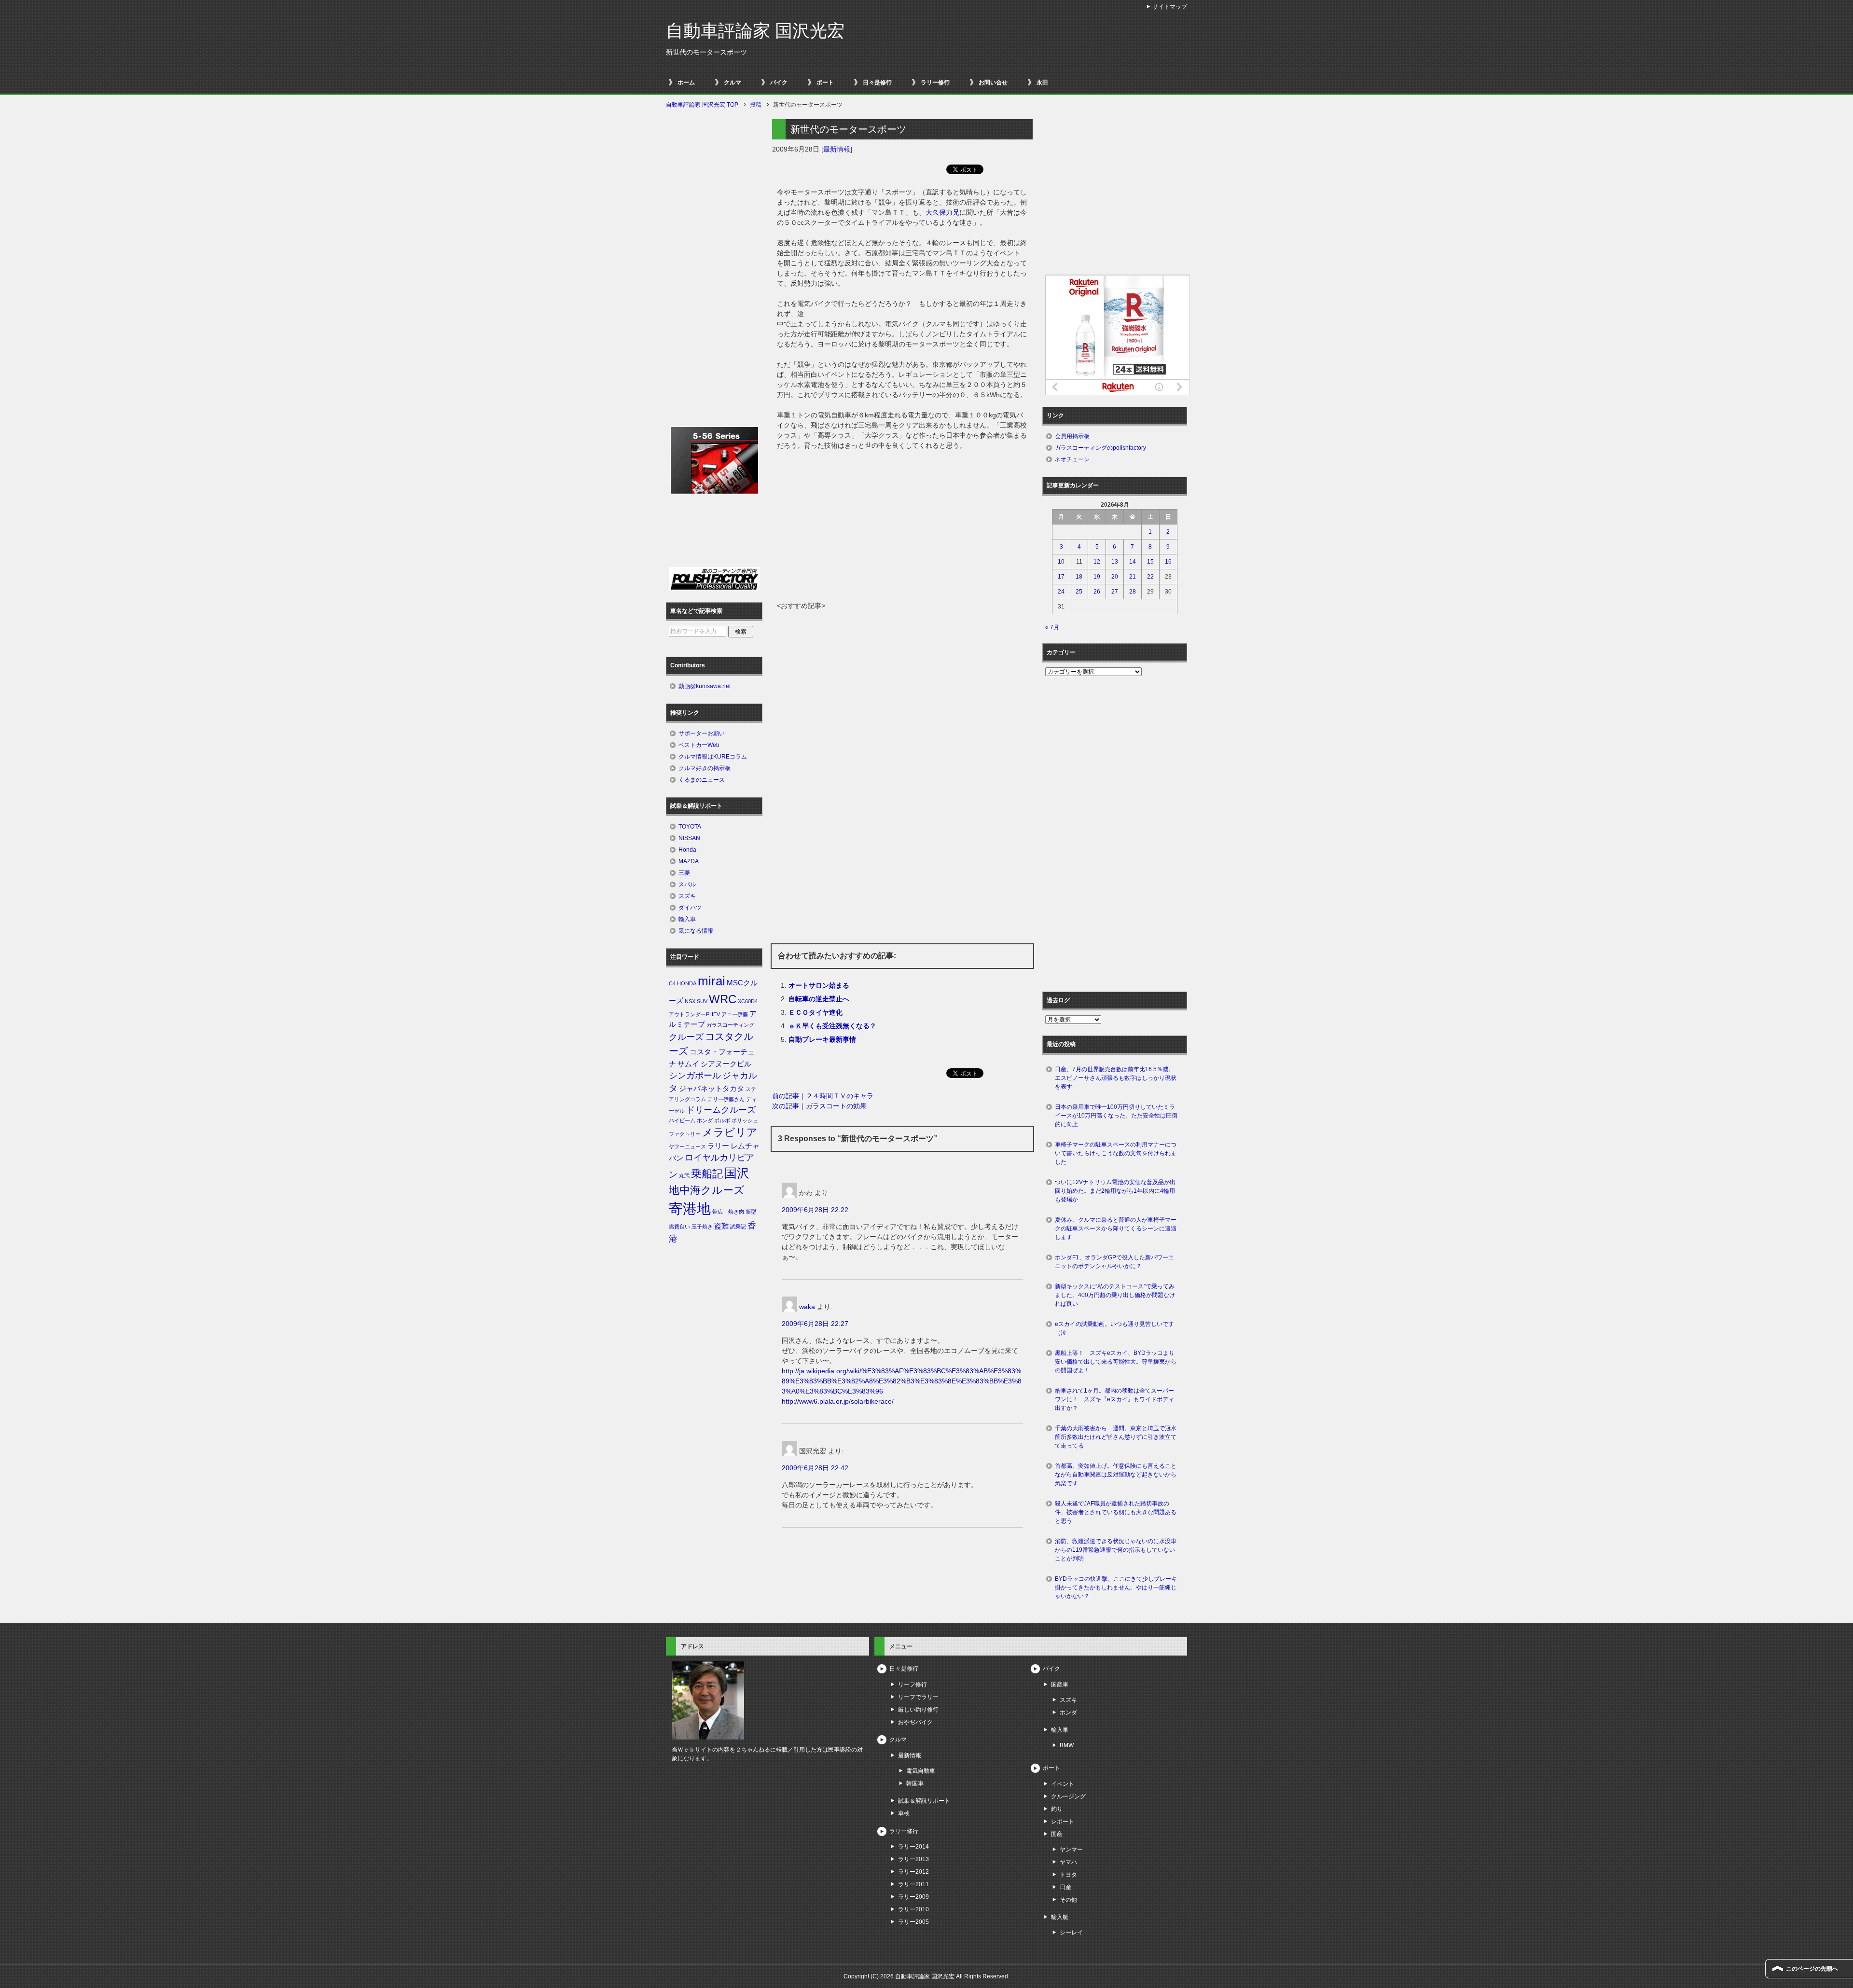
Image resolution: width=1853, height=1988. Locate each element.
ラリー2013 (913, 1859)
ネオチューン (1072, 459)
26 (1097, 592)
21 (1133, 577)
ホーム (686, 83)
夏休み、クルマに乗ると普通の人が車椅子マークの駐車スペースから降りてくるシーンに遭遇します (1116, 1229)
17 (1061, 577)
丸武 (684, 1175)
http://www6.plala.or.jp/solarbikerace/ (838, 1401)
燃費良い (679, 1227)
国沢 (737, 1173)
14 (1133, 562)
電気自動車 (921, 1771)
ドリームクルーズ (721, 1110)
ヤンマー (1071, 1850)
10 (1061, 562)
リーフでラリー (918, 1697)
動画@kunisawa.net (705, 686)
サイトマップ (1170, 7)
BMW (1067, 1745)
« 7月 (1052, 627)
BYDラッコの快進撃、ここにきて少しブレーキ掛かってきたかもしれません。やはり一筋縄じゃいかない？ (1116, 1588)
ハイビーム (682, 1120)
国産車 (1060, 1684)
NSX (690, 1001)
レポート (1063, 1822)
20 (1115, 577)
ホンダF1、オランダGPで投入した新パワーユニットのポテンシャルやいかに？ (1114, 1262)
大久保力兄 (942, 212)
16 (1168, 562)
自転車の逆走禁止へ (819, 999)
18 (1079, 577)
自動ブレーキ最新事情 (822, 1039)
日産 (1065, 1887)
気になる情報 (696, 931)
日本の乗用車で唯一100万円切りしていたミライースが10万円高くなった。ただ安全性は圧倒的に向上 (1116, 1116)
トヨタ (1068, 1875)
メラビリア (730, 1132)
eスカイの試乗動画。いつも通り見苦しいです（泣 (1114, 1328)
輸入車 (687, 919)
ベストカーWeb (699, 745)
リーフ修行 (913, 1684)
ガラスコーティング (730, 1025)
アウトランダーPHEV (694, 1014)
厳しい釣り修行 (918, 1710)
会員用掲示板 (1072, 436)
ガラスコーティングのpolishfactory (1100, 448)
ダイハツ (690, 908)
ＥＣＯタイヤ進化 (816, 1012)
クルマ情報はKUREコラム (713, 757)
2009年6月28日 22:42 (815, 1468)
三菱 (684, 873)
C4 (672, 983)
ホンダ (705, 1120)
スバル (687, 884)
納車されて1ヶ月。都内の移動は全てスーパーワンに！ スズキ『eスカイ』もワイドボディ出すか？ (1114, 1399)
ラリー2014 (913, 1847)
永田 (1042, 83)
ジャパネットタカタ (712, 1089)
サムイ (688, 1064)
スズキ (687, 896)
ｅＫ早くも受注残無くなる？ (832, 1026)
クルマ (733, 83)
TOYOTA (690, 827)
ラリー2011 (913, 1884)
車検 (904, 1813)
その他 (1068, 1900)
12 (1097, 562)
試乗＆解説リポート (924, 1801)
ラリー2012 (913, 1872)
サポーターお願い (702, 733)
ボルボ (722, 1120)
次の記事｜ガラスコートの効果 (819, 1106)
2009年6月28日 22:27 (815, 1324)
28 (1133, 592)
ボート (825, 83)
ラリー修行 (935, 83)
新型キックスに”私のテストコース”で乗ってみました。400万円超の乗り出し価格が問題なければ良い (1115, 1295)
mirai (712, 981)
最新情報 (837, 149)
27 (1115, 592)
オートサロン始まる (819, 985)
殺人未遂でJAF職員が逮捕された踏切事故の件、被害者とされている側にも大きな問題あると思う (1116, 1512)
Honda (687, 850)
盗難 (721, 1226)
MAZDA (689, 861)
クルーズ (686, 1037)
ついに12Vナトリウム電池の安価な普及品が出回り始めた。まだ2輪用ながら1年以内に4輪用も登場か (1115, 1191)
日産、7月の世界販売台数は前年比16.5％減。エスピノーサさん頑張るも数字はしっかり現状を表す (1116, 1078)
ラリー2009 (913, 1897)
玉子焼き (702, 1227)
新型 (751, 1212)
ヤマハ (1068, 1862)
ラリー (718, 1146)
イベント (1063, 1784)
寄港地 (690, 1208)
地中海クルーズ (707, 1190)
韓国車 (915, 1783)
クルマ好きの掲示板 (705, 768)
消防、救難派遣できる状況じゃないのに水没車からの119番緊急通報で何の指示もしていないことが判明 (1116, 1550)
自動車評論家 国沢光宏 (755, 31)
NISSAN (689, 838)
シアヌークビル (726, 1064)
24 (1061, 592)
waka (807, 1307)
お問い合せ (993, 83)
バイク (779, 83)
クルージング (1068, 1796)
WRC (723, 999)
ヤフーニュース (687, 1146)
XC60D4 (748, 1001)
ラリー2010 (913, 1909)
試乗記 (738, 1227)
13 (1115, 562)
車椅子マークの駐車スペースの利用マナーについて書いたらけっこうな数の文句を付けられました (1116, 1153)
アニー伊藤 (735, 1014)
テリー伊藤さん (726, 1099)
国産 (1057, 1834)
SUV (702, 1001)
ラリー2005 (913, 1922)
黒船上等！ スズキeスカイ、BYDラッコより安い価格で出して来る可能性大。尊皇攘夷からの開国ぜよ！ (1116, 1362)
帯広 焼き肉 (728, 1212)
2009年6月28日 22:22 (815, 1210)
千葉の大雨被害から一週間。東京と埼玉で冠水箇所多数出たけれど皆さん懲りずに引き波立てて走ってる (1116, 1437)
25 (1079, 592)
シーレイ (1071, 1933)
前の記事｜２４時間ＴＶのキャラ (823, 1096)
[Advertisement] (902, 528)
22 (1150, 577)
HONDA (687, 983)
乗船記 (707, 1174)
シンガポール (695, 1076)
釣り (1057, 1809)
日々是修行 (877, 83)
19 (1097, 577)
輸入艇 (1060, 1917)
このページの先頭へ (1812, 1969)
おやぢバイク (915, 1722)
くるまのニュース (702, 780)
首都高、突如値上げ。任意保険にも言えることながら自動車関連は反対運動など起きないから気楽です (1116, 1475)
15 (1150, 562)
